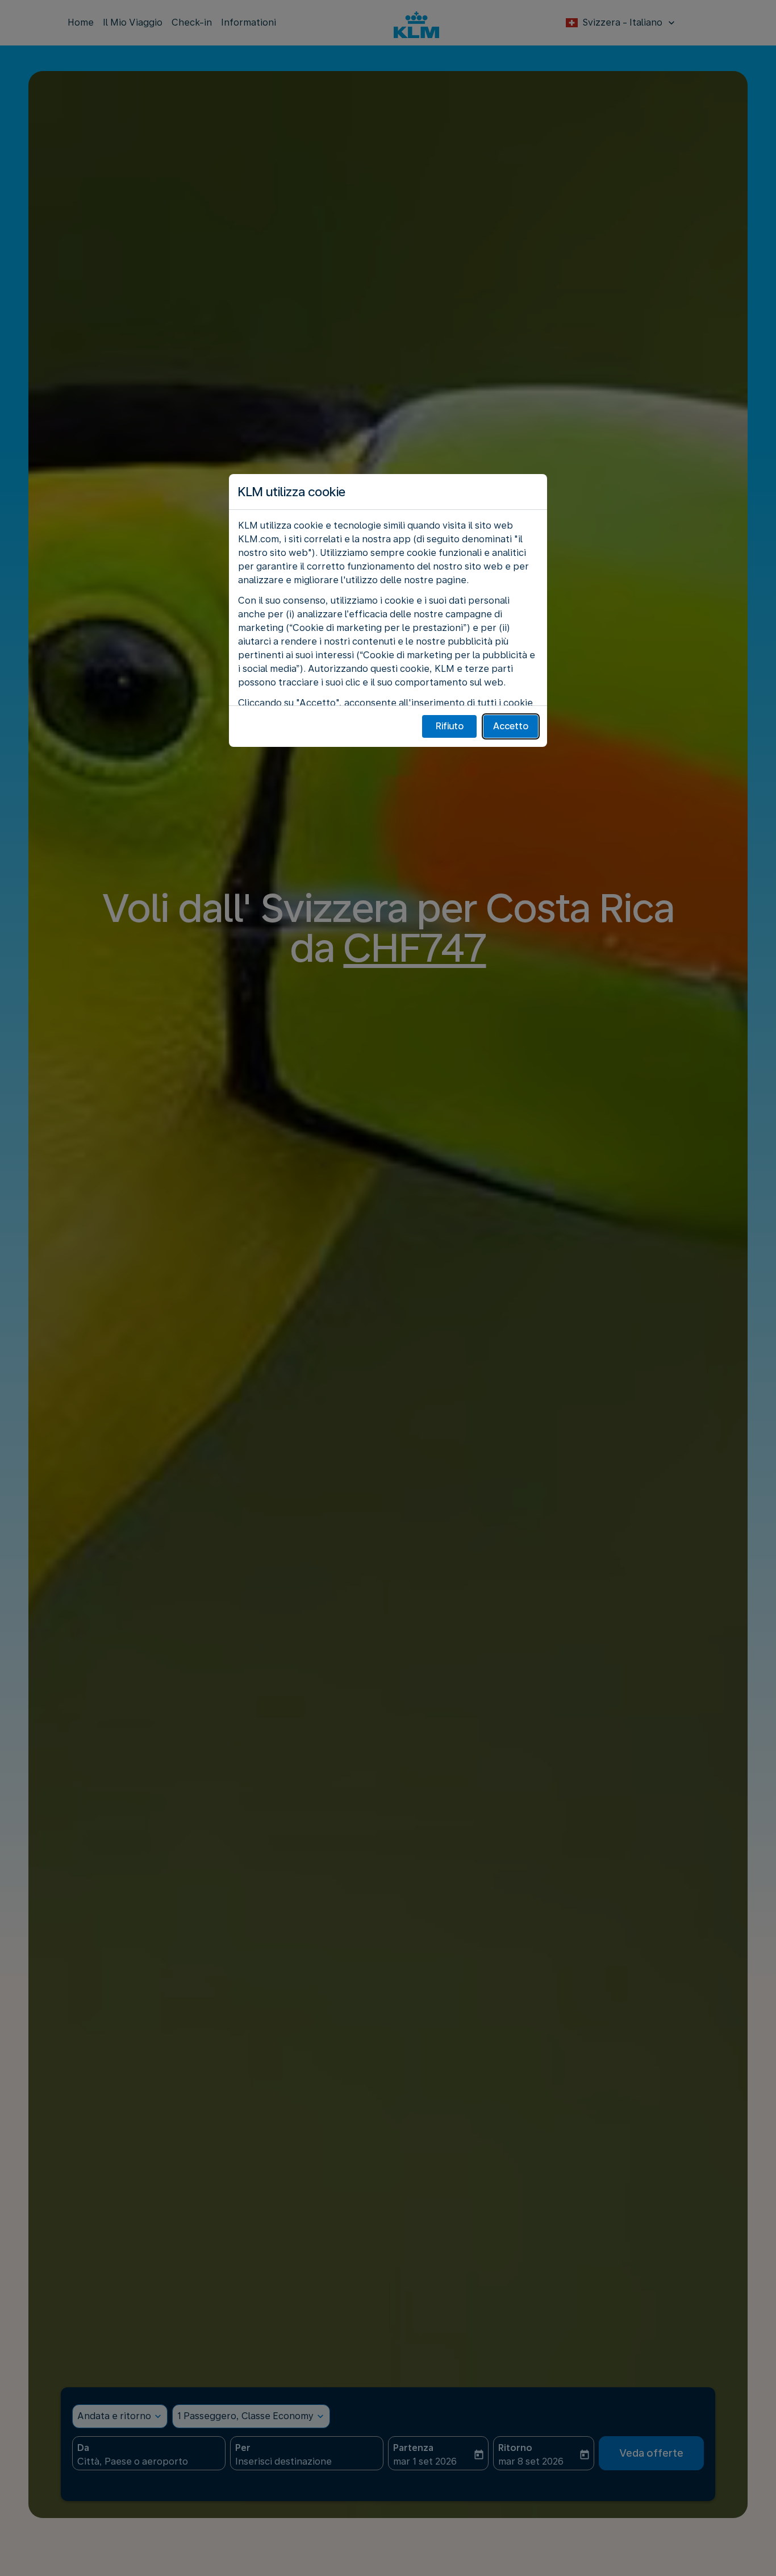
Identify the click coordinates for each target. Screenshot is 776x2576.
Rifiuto (450, 726)
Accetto (511, 726)
